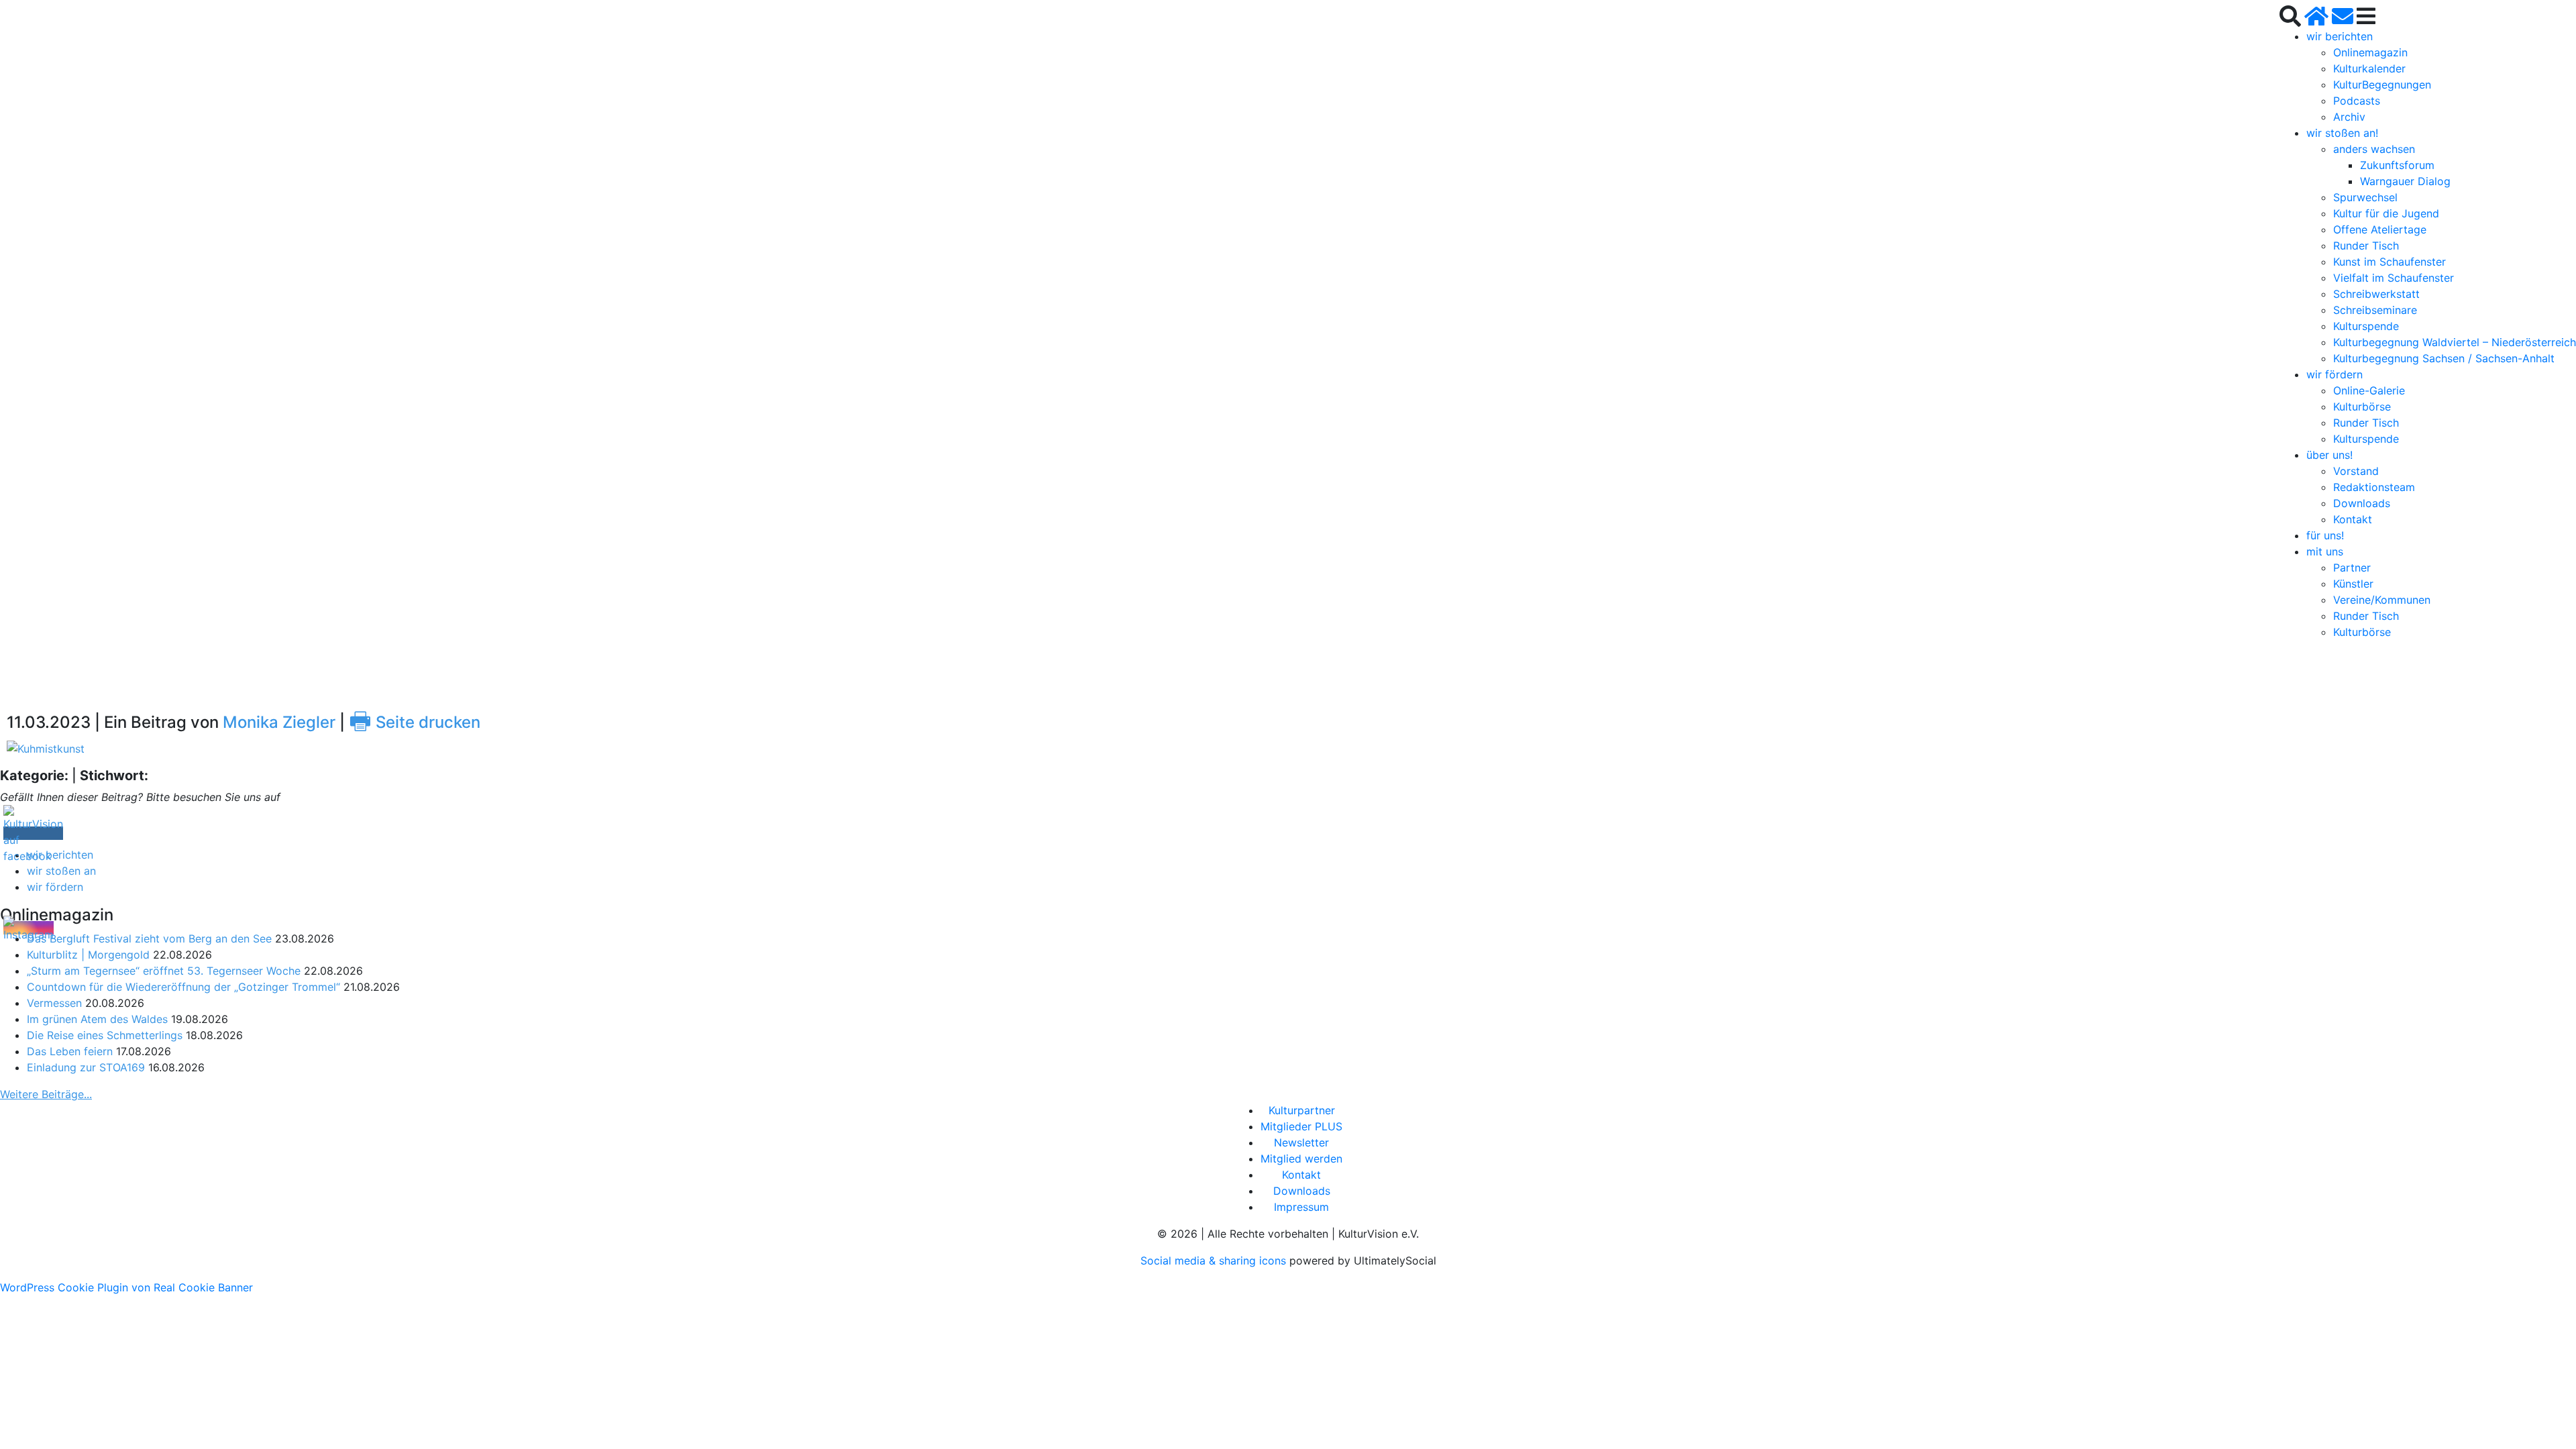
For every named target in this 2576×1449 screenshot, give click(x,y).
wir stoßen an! (2342, 133)
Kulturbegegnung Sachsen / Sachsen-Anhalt (2444, 358)
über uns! (2329, 455)
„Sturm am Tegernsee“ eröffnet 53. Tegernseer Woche (164, 971)
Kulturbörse (2362, 407)
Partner (2352, 568)
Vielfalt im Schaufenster (2394, 278)
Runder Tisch (2366, 246)
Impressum (1301, 1207)
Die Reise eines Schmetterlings (105, 1035)
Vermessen (54, 1003)
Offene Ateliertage (2380, 229)
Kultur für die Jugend (2386, 213)
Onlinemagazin (2370, 52)
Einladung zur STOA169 (86, 1067)
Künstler (2353, 584)
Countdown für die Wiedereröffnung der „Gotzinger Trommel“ (183, 987)
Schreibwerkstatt (2376, 294)
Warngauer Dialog (2405, 181)
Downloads (2362, 503)
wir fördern (2334, 374)
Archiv (2349, 117)
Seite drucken (415, 722)
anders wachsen (2374, 149)
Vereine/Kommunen (2382, 600)
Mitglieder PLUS (1301, 1126)
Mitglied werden (1301, 1159)
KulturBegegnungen (2382, 85)
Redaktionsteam (2374, 487)
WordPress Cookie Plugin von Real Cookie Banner (126, 1287)
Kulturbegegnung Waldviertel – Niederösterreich (2455, 342)
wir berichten (2340, 36)
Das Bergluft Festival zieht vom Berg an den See (149, 938)
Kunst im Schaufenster (2390, 262)
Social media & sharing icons (1215, 1260)
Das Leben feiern (70, 1051)
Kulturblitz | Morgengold (88, 955)
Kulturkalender (2369, 68)
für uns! (2325, 535)
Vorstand (2356, 471)
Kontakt (2353, 519)
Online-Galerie (2369, 390)
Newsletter (1301, 1142)
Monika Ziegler (279, 722)
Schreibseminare (2375, 310)
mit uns (2325, 551)
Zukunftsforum (2397, 165)
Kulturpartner (1302, 1110)
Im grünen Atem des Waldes (97, 1019)
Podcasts (2357, 101)
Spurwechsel (2365, 197)
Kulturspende (2366, 326)
